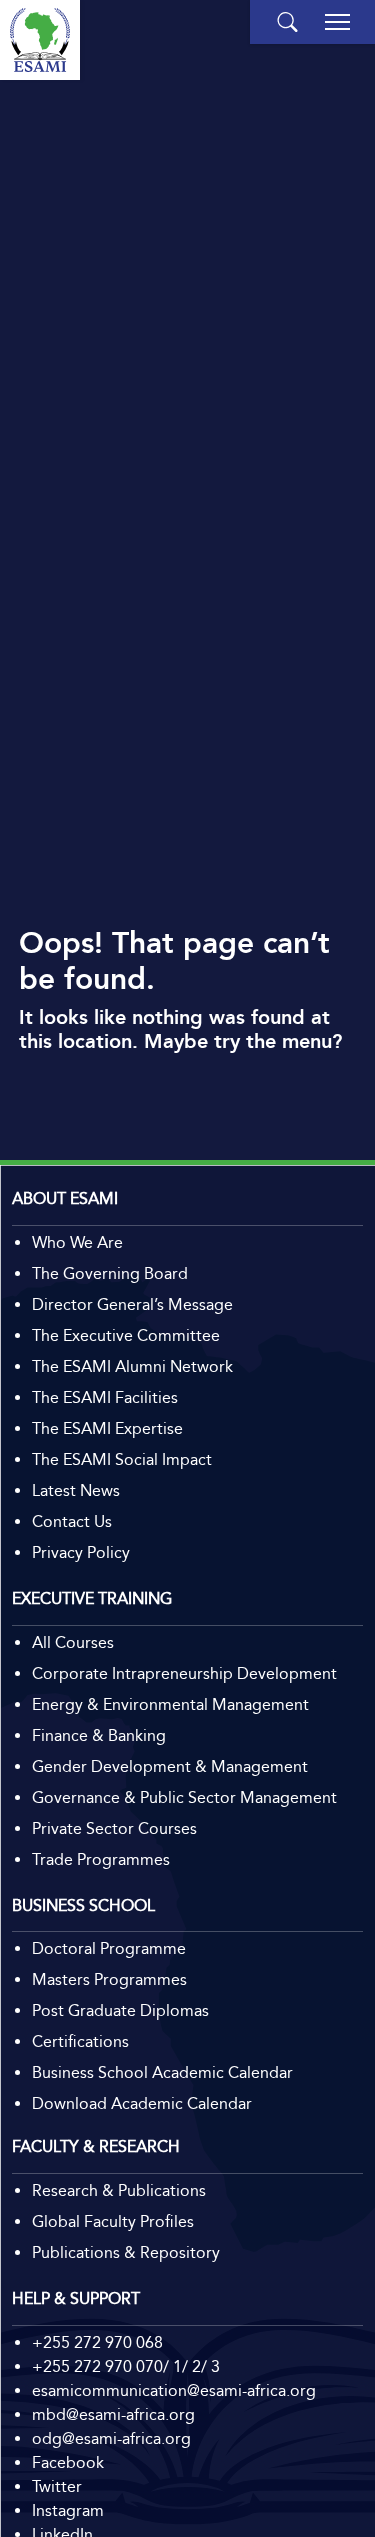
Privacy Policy (81, 1552)
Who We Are (77, 1242)
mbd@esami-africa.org (113, 2414)
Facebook (68, 2462)
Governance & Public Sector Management (184, 1797)
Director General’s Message (132, 1304)
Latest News (76, 1490)
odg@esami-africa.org (111, 2438)
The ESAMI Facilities (105, 1397)
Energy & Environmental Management (170, 1704)
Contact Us (72, 1521)
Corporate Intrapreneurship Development (184, 1673)
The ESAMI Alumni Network (132, 1366)
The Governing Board (110, 1273)
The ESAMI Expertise (107, 1428)
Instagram (68, 2510)
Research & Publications (119, 2190)
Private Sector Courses (114, 1828)
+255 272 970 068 (97, 2342)
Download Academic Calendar (142, 2103)
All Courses (73, 1642)
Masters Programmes (109, 1979)
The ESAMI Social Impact (122, 1459)
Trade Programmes (101, 1859)
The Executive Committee (126, 1335)
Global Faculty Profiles (113, 2221)
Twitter (57, 2486)
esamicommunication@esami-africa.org (174, 2390)
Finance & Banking (99, 1735)
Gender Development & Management (170, 1766)
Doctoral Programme (109, 1948)
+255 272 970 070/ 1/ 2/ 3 (126, 2366)
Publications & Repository (126, 2252)
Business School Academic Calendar (162, 2072)
